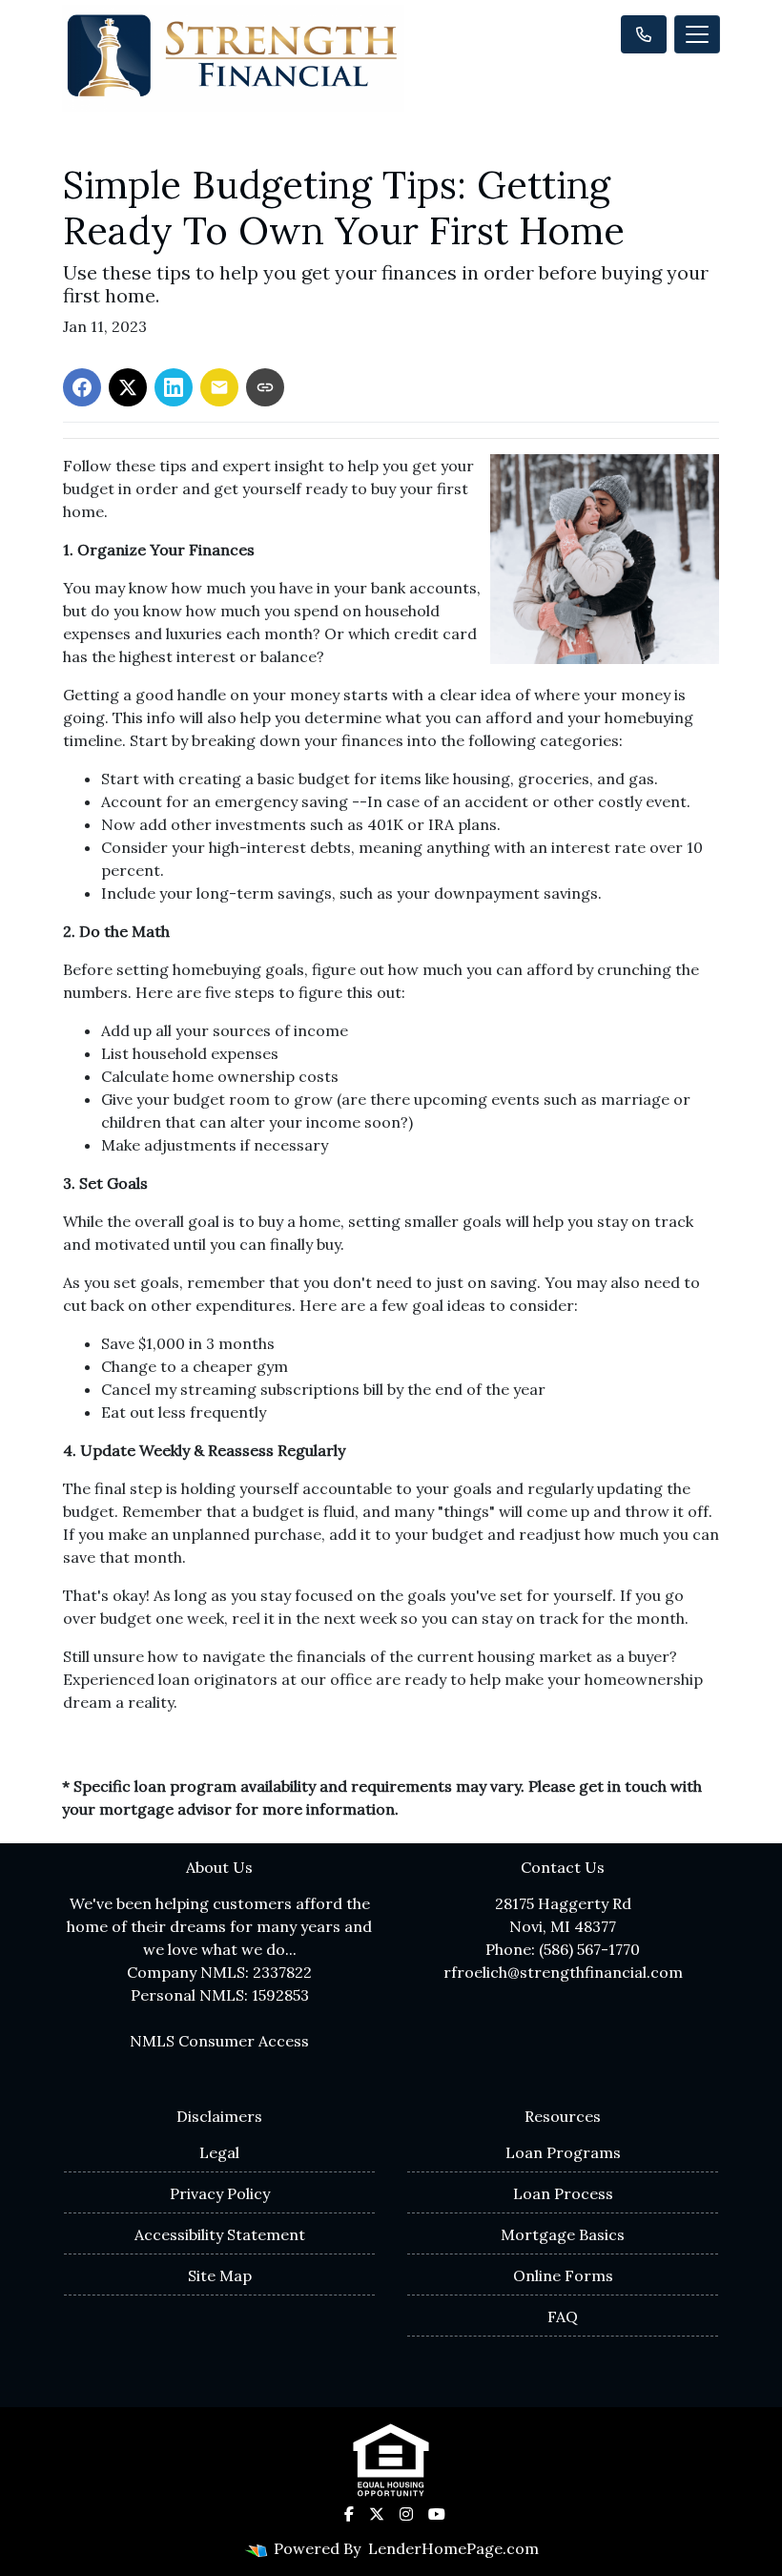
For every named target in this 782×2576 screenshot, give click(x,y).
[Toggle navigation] (697, 34)
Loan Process (563, 2193)
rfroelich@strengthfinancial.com (563, 1972)
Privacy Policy (220, 2193)
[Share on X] (128, 387)
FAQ (563, 2316)
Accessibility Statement (220, 2234)
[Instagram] (406, 2514)
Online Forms (563, 2275)
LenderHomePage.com (453, 2548)
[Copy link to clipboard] (265, 387)
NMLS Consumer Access (219, 2041)
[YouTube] (437, 2514)
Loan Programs (563, 2152)
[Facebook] (349, 2514)
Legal (219, 2152)
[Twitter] (377, 2514)
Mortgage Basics (563, 2234)
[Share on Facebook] (82, 387)
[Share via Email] (219, 387)
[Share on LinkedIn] (174, 387)
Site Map (220, 2275)
